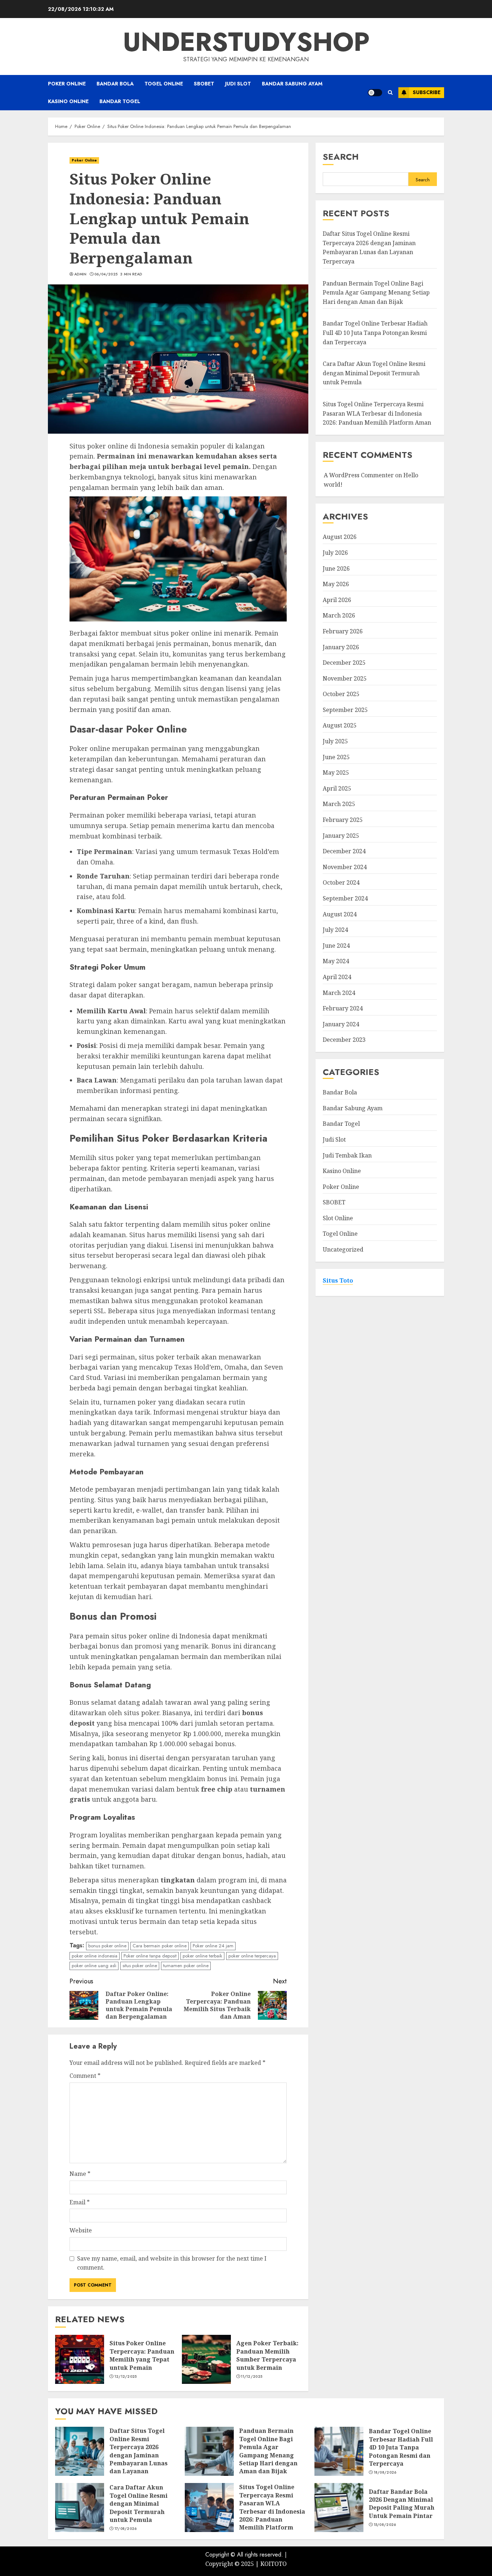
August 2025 (340, 726)
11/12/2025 (252, 2377)
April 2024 (337, 977)
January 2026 (341, 647)
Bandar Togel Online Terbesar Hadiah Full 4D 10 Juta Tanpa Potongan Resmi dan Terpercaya (375, 333)
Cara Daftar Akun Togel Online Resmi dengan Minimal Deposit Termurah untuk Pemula (374, 373)
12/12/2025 (126, 2377)
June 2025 (336, 757)
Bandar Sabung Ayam (292, 84)
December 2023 (344, 1040)
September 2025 (345, 710)
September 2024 (345, 899)
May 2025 (336, 773)
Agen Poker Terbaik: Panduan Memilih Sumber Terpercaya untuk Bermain (267, 2355)
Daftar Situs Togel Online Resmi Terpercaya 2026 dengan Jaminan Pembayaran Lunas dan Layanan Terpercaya (138, 2455)
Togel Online (164, 84)
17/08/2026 (126, 2529)
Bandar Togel (120, 101)
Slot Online (338, 1218)
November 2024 (345, 867)
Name (80, 2174)
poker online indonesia (95, 1956)
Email (80, 2202)
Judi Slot (238, 84)
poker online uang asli (94, 1966)
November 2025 (345, 678)
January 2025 (341, 836)
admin (80, 274)
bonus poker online (107, 1946)
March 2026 (339, 616)
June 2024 (336, 946)
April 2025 (337, 789)
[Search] (390, 92)
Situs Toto (338, 1280)
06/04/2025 (106, 274)
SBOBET (204, 84)
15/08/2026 (385, 2525)
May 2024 (336, 961)
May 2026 (336, 584)
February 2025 (343, 820)
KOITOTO (274, 2564)
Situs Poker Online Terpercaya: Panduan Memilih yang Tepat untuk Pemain (142, 2355)
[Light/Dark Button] (375, 93)
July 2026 (335, 553)
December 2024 (344, 851)
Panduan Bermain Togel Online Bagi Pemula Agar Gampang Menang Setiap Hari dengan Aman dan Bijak (376, 293)
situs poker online (140, 1966)
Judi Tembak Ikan (347, 1155)
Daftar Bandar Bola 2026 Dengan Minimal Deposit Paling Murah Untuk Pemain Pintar (402, 2504)
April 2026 (337, 600)
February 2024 (343, 1009)
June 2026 (336, 568)
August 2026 (340, 537)
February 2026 (343, 632)
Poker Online (67, 84)
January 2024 (341, 1024)
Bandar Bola (115, 84)
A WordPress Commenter (359, 475)
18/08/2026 (385, 2473)
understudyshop (246, 42)
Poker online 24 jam (213, 1946)
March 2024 (339, 993)
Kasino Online (68, 101)
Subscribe (427, 92)
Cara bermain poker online (160, 1946)
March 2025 (339, 804)
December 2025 (344, 663)
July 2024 (335, 930)
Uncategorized (343, 1250)
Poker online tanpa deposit (150, 1956)
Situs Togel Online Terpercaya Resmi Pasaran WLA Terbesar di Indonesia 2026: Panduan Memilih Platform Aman (377, 414)
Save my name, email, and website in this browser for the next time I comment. (172, 2263)
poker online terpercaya (252, 1956)
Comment (85, 2076)
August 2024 (340, 914)
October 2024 (341, 883)
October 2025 (341, 694)
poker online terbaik (202, 1956)
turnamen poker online (186, 1966)
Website (81, 2230)
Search (341, 157)
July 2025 (335, 742)
